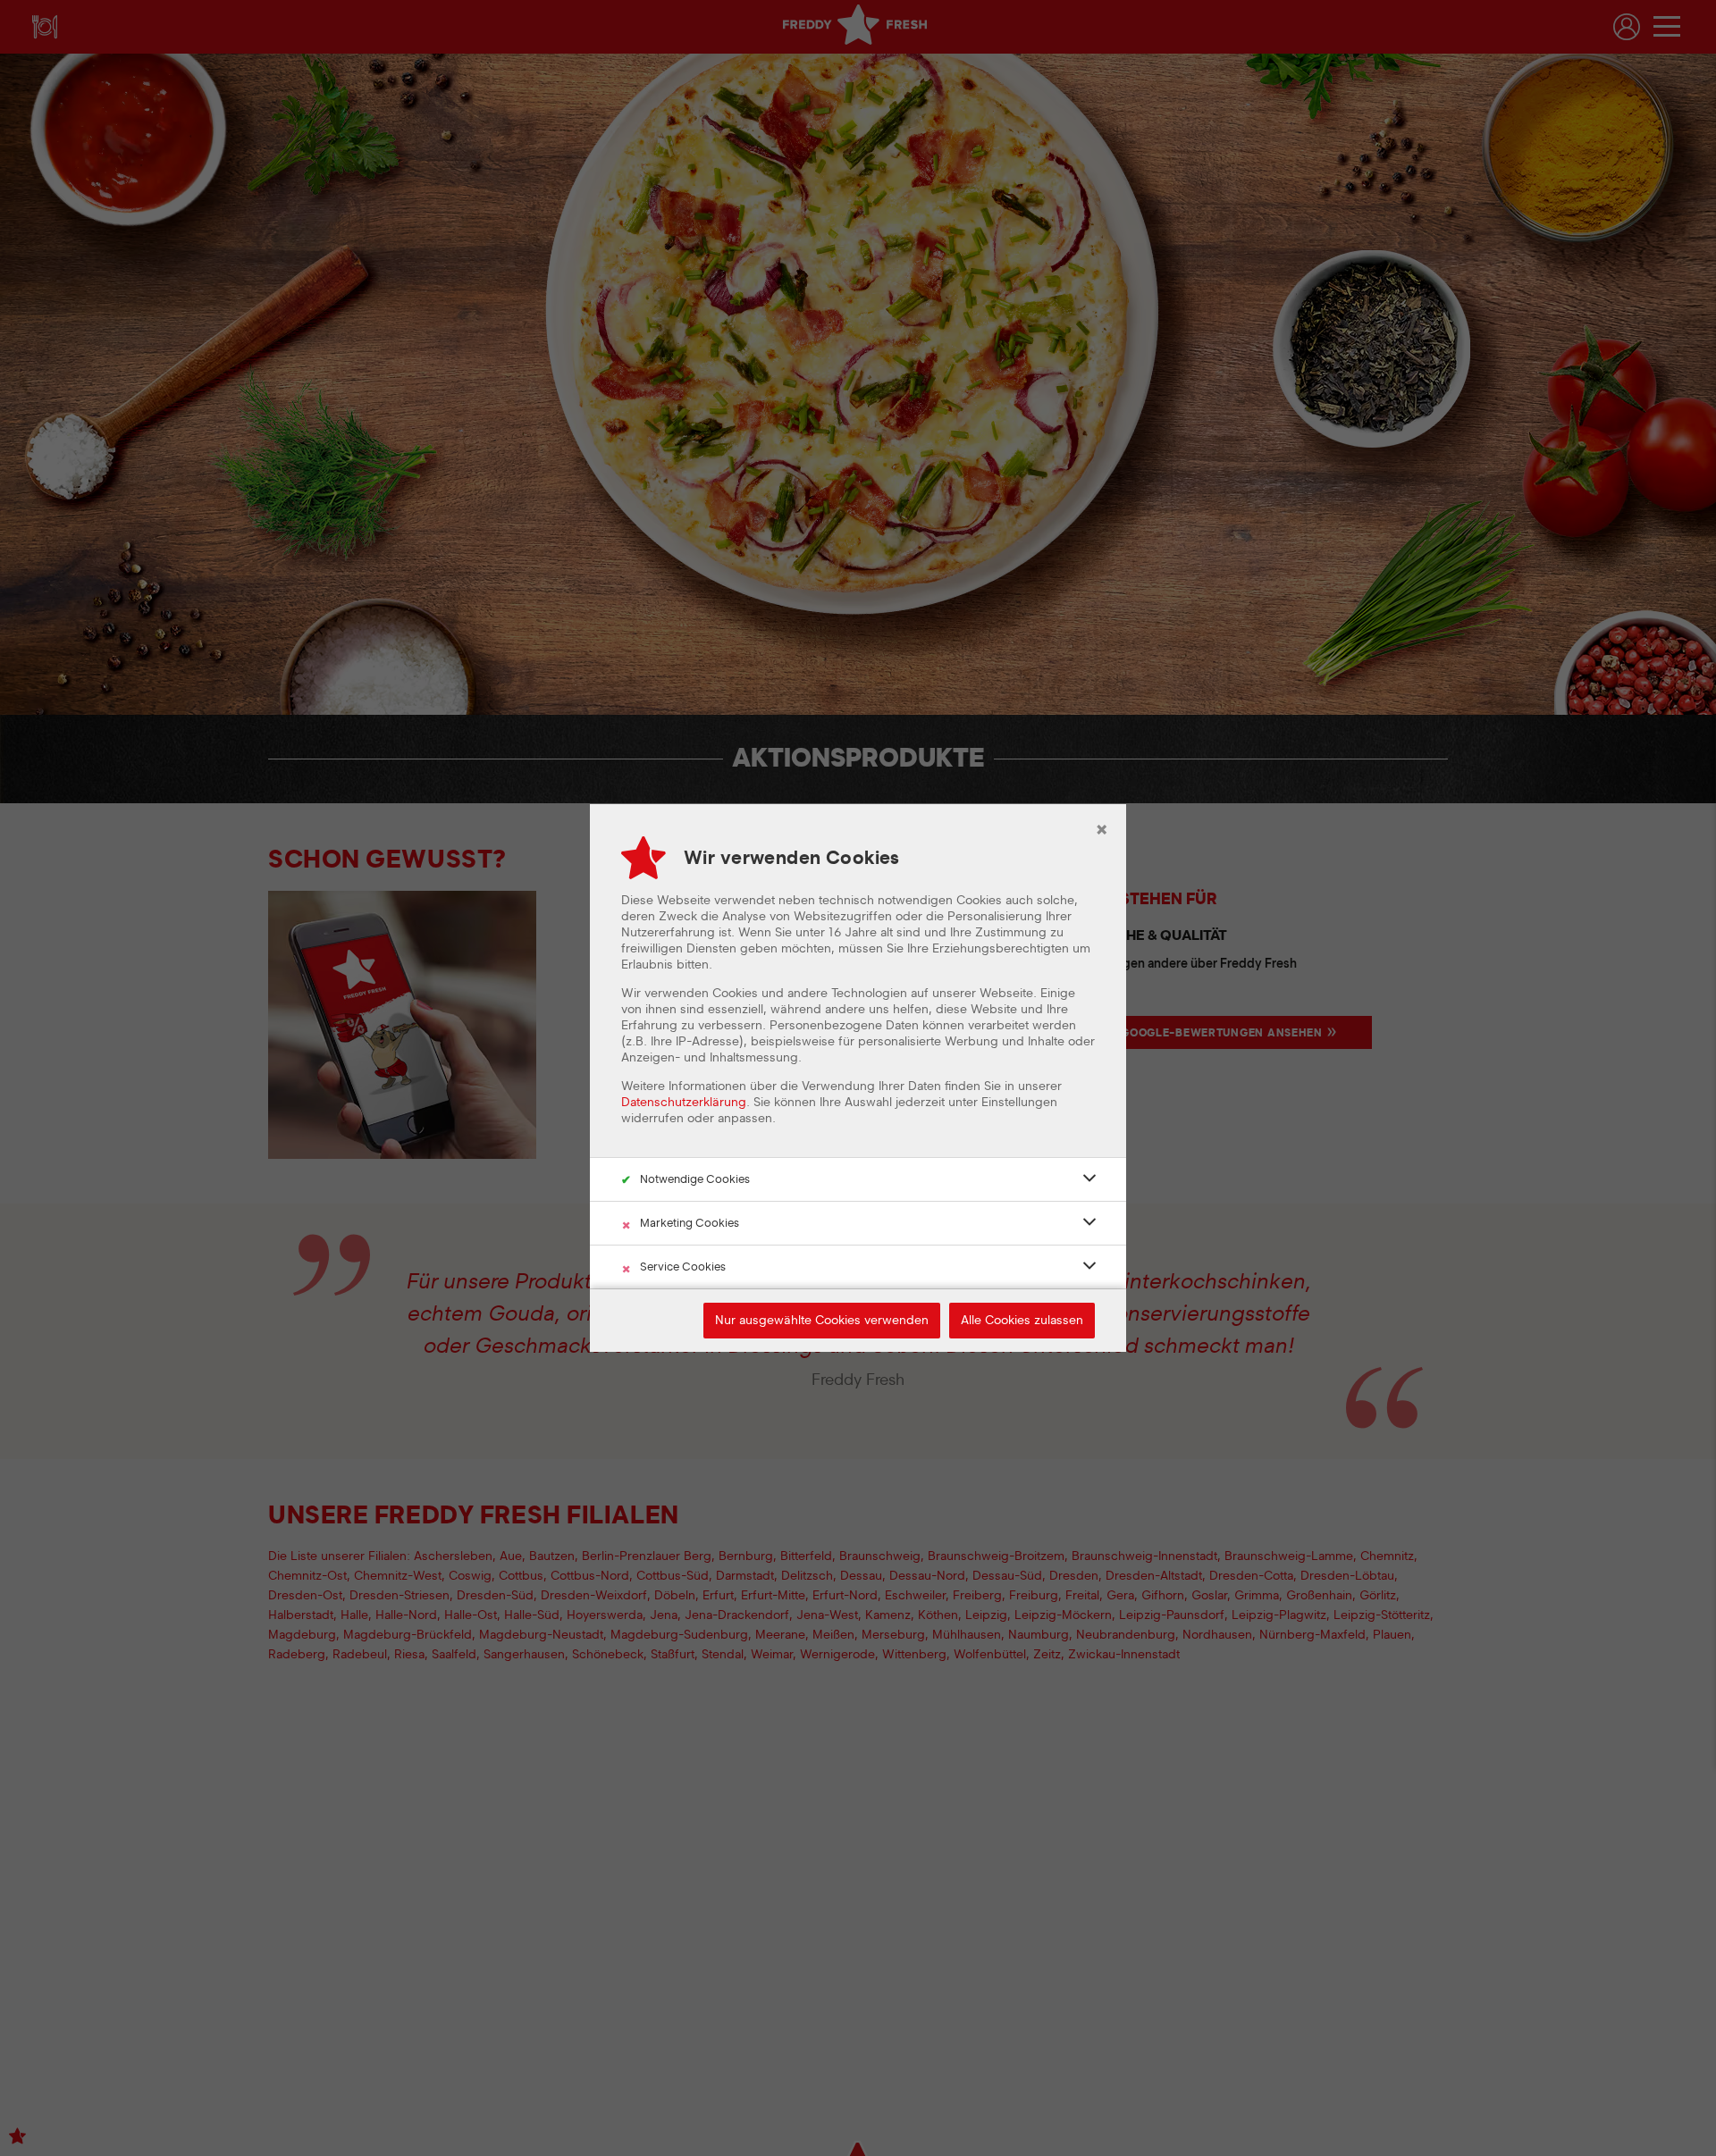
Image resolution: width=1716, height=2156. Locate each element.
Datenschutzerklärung (684, 1103)
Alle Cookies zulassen (1022, 1321)
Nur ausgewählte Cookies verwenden (822, 1321)
